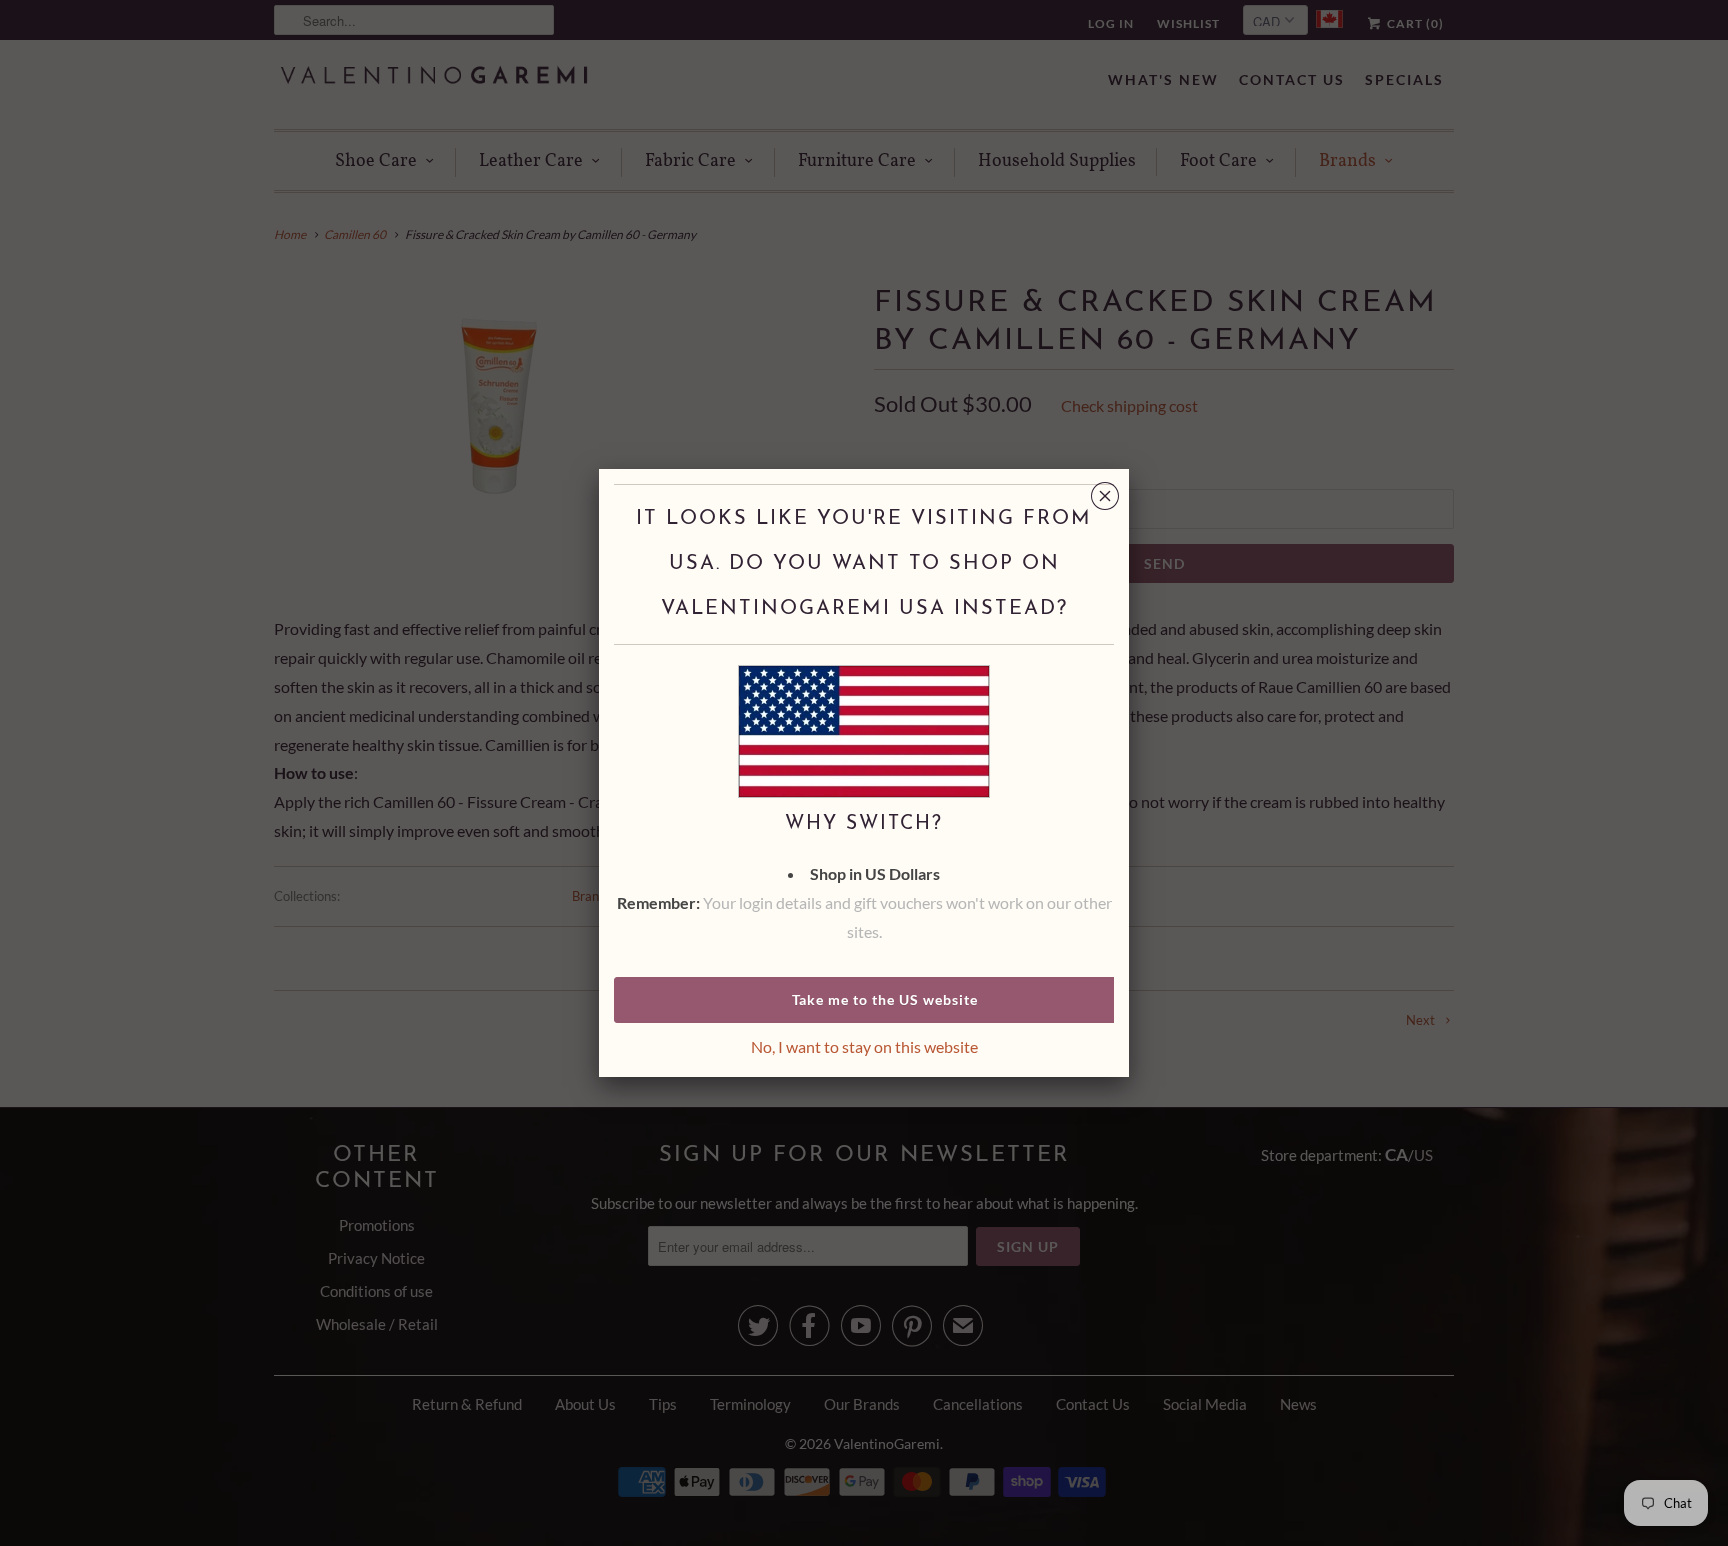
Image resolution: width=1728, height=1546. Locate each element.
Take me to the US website (885, 999)
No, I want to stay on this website (864, 1046)
